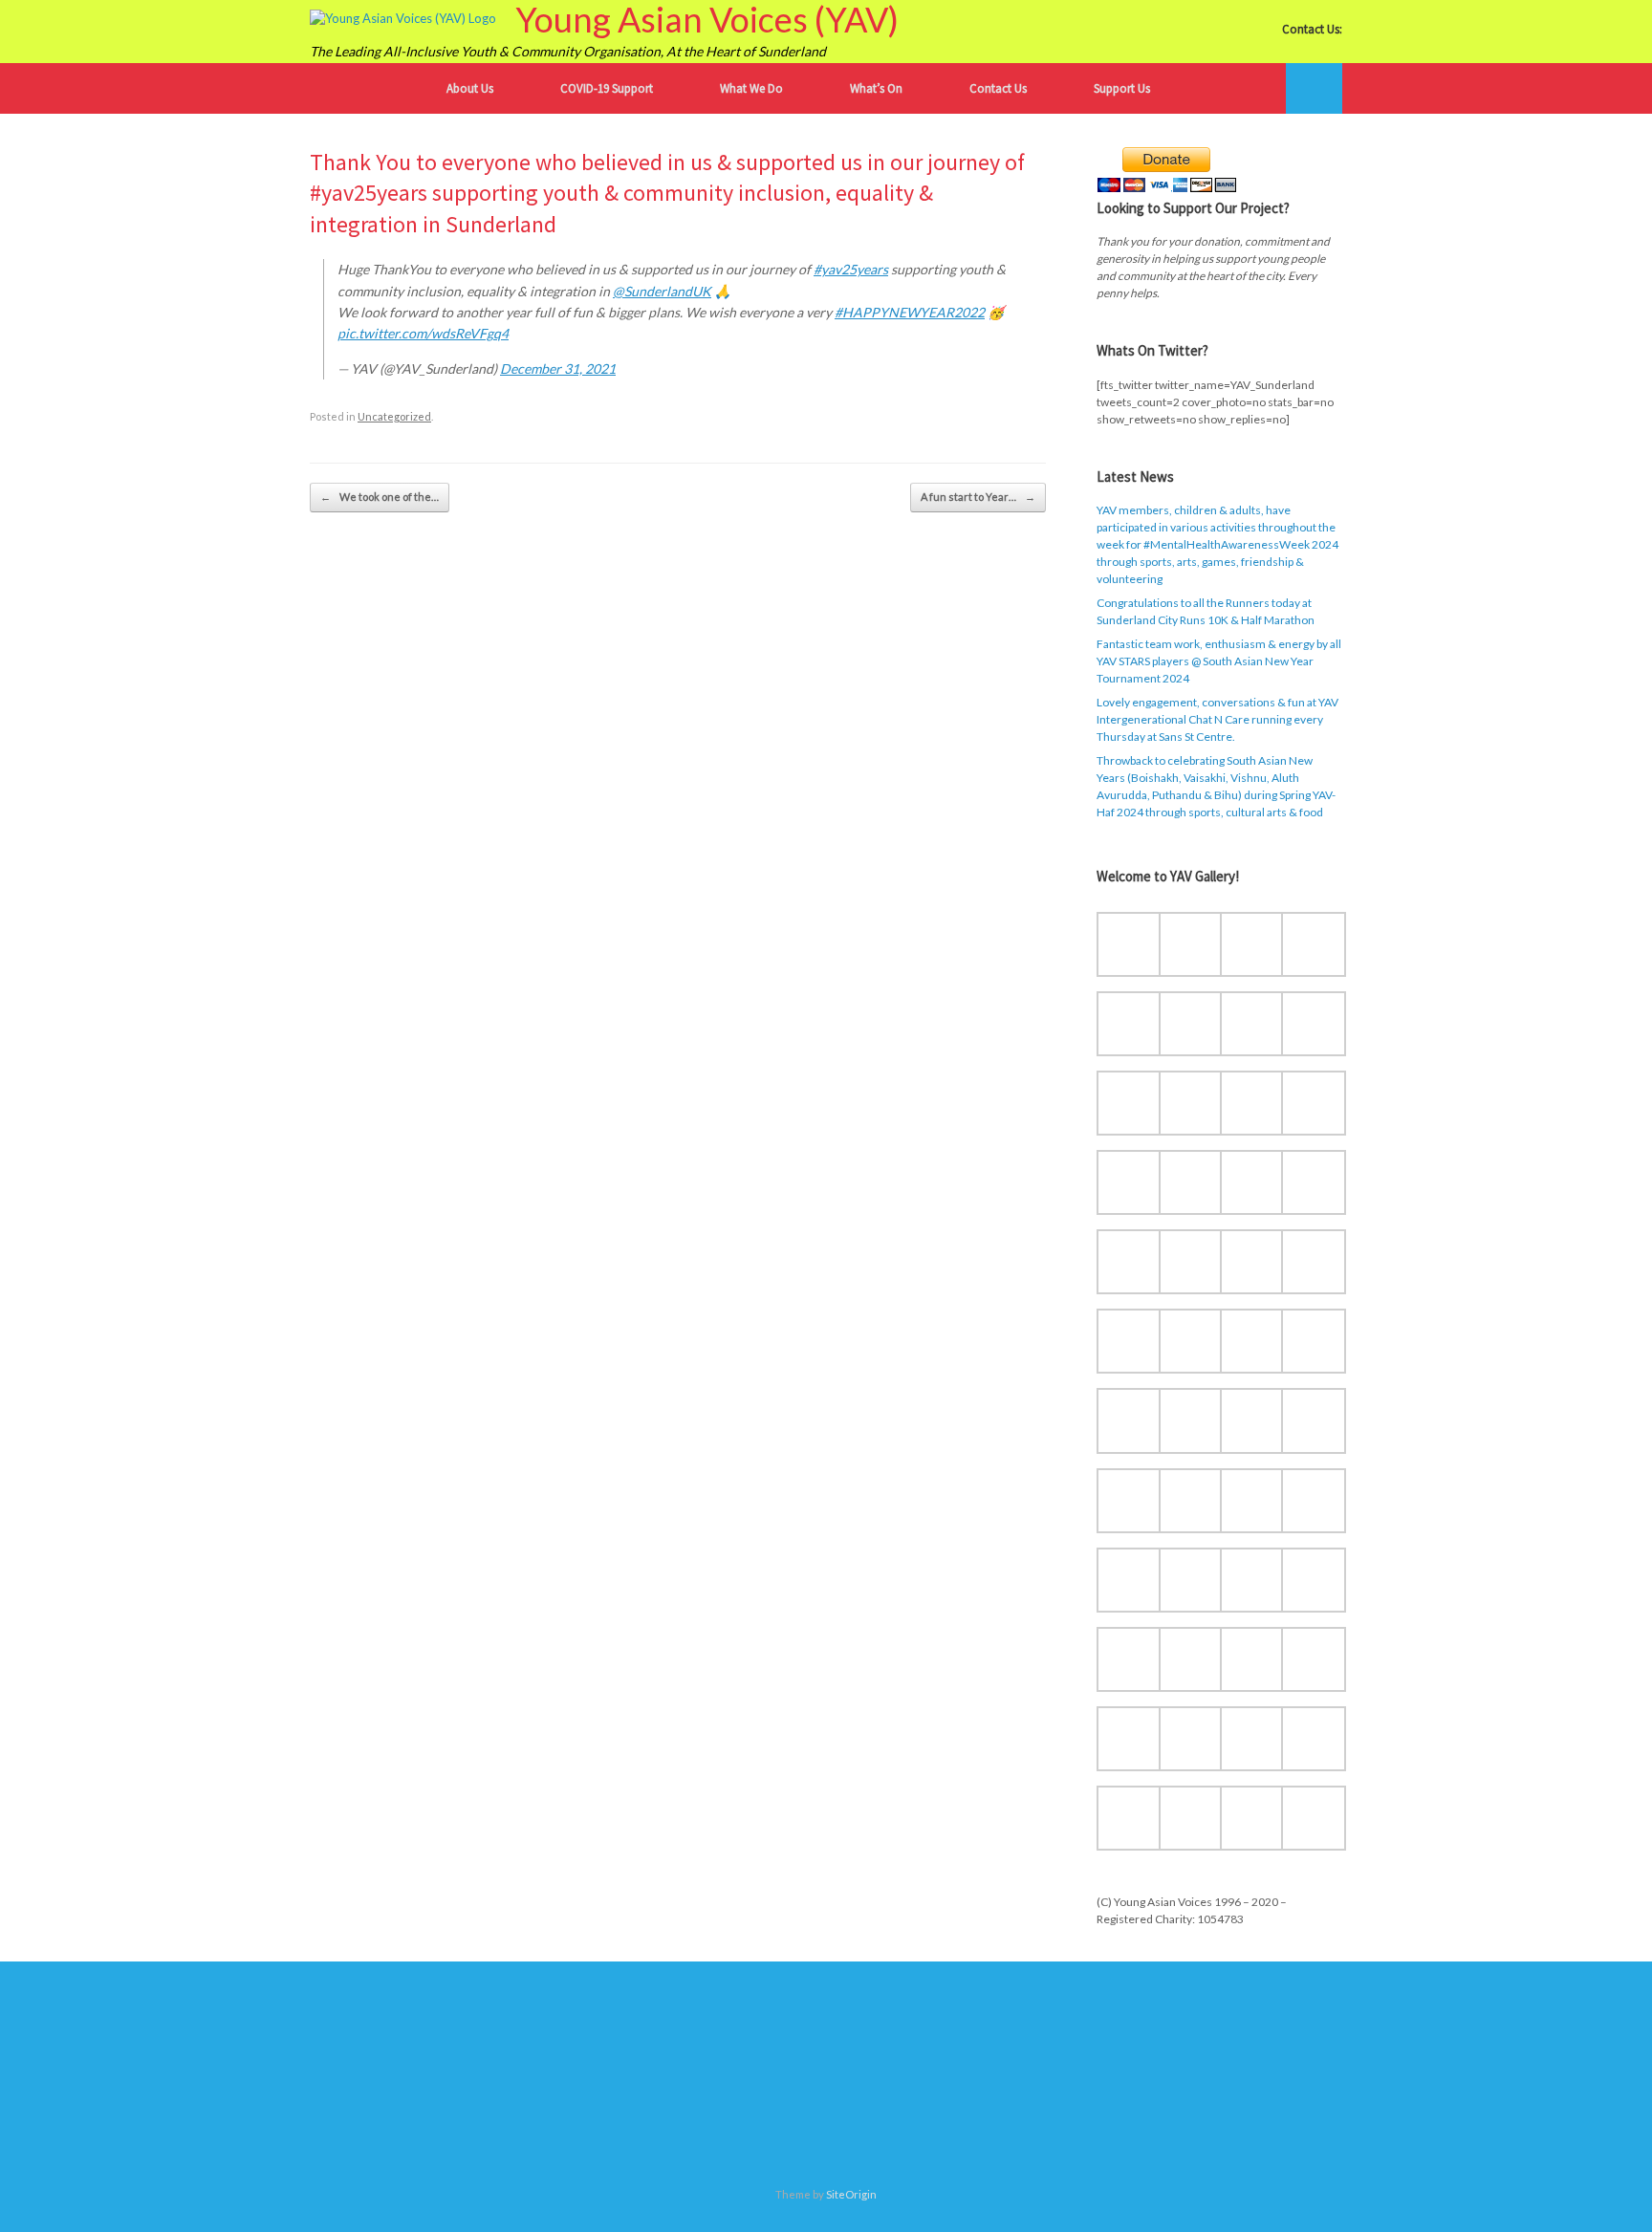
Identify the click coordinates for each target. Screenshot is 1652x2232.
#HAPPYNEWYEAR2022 (910, 312)
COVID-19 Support (607, 88)
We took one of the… (380, 497)
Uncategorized (394, 416)
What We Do (751, 88)
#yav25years (851, 269)
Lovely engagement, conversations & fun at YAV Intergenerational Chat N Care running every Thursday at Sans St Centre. (1217, 719)
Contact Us (998, 88)
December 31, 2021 (558, 368)
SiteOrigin (851, 2194)
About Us (470, 88)
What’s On (876, 88)
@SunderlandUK (662, 291)
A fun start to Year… (978, 497)
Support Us (1122, 88)
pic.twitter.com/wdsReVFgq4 (423, 333)
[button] (1314, 88)
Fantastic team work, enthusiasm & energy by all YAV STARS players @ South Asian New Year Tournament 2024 (1219, 661)
